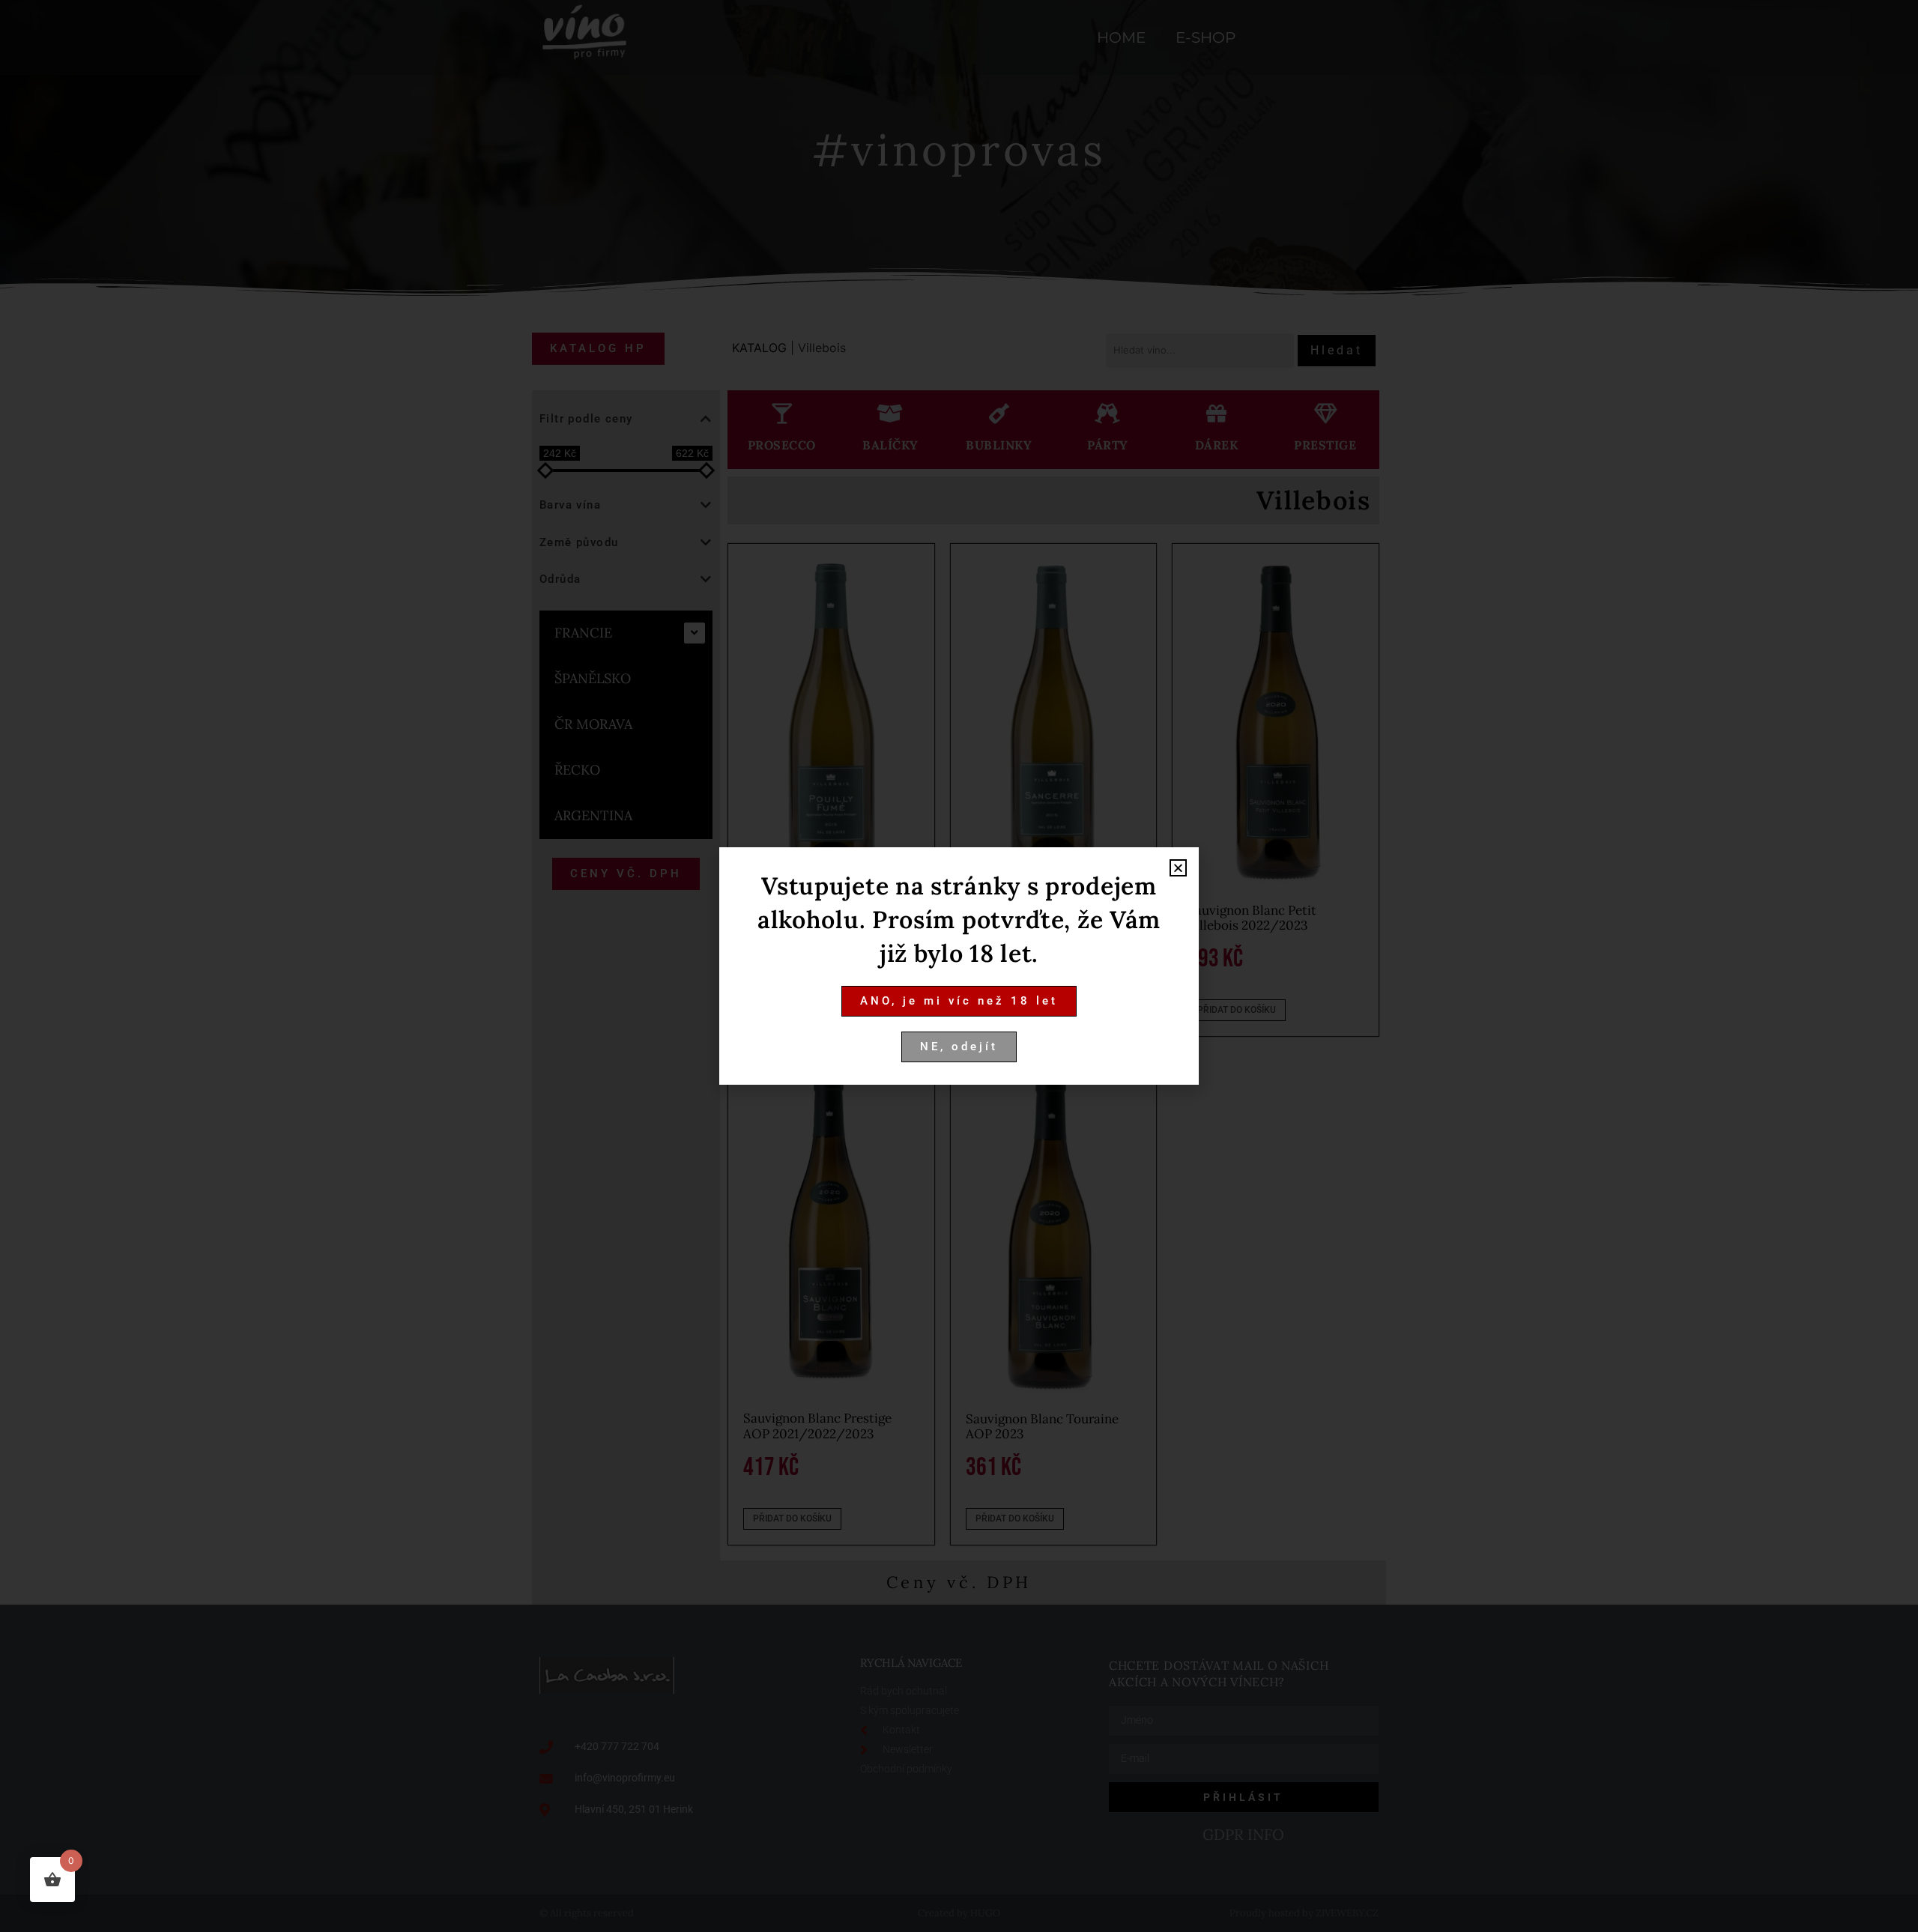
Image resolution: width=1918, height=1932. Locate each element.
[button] (1178, 868)
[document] (959, 966)
